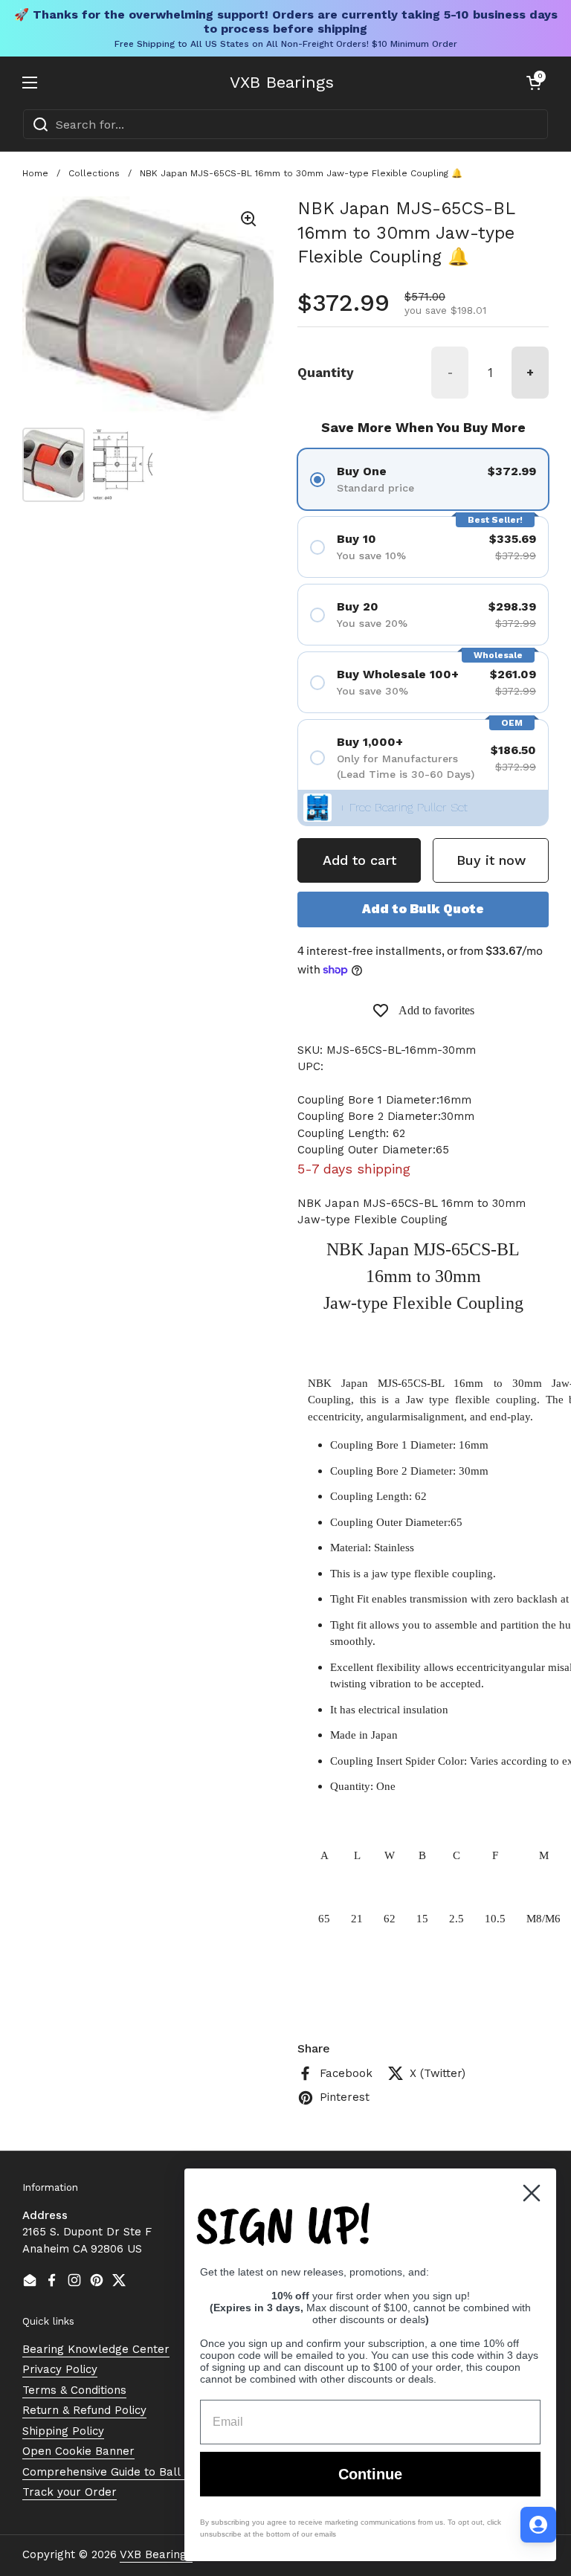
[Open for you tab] (538, 2525)
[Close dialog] (532, 2193)
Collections (94, 173)
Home (35, 173)
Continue (370, 2474)
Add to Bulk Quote (423, 909)
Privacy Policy (60, 2369)
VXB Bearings (282, 83)
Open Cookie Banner (78, 2451)
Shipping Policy (63, 2431)
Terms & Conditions (74, 2390)
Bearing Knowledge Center (96, 2349)
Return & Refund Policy (84, 2410)
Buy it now (491, 860)
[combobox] (285, 124)
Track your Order (70, 2492)
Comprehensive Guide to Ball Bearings (127, 2472)
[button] (534, 83)
